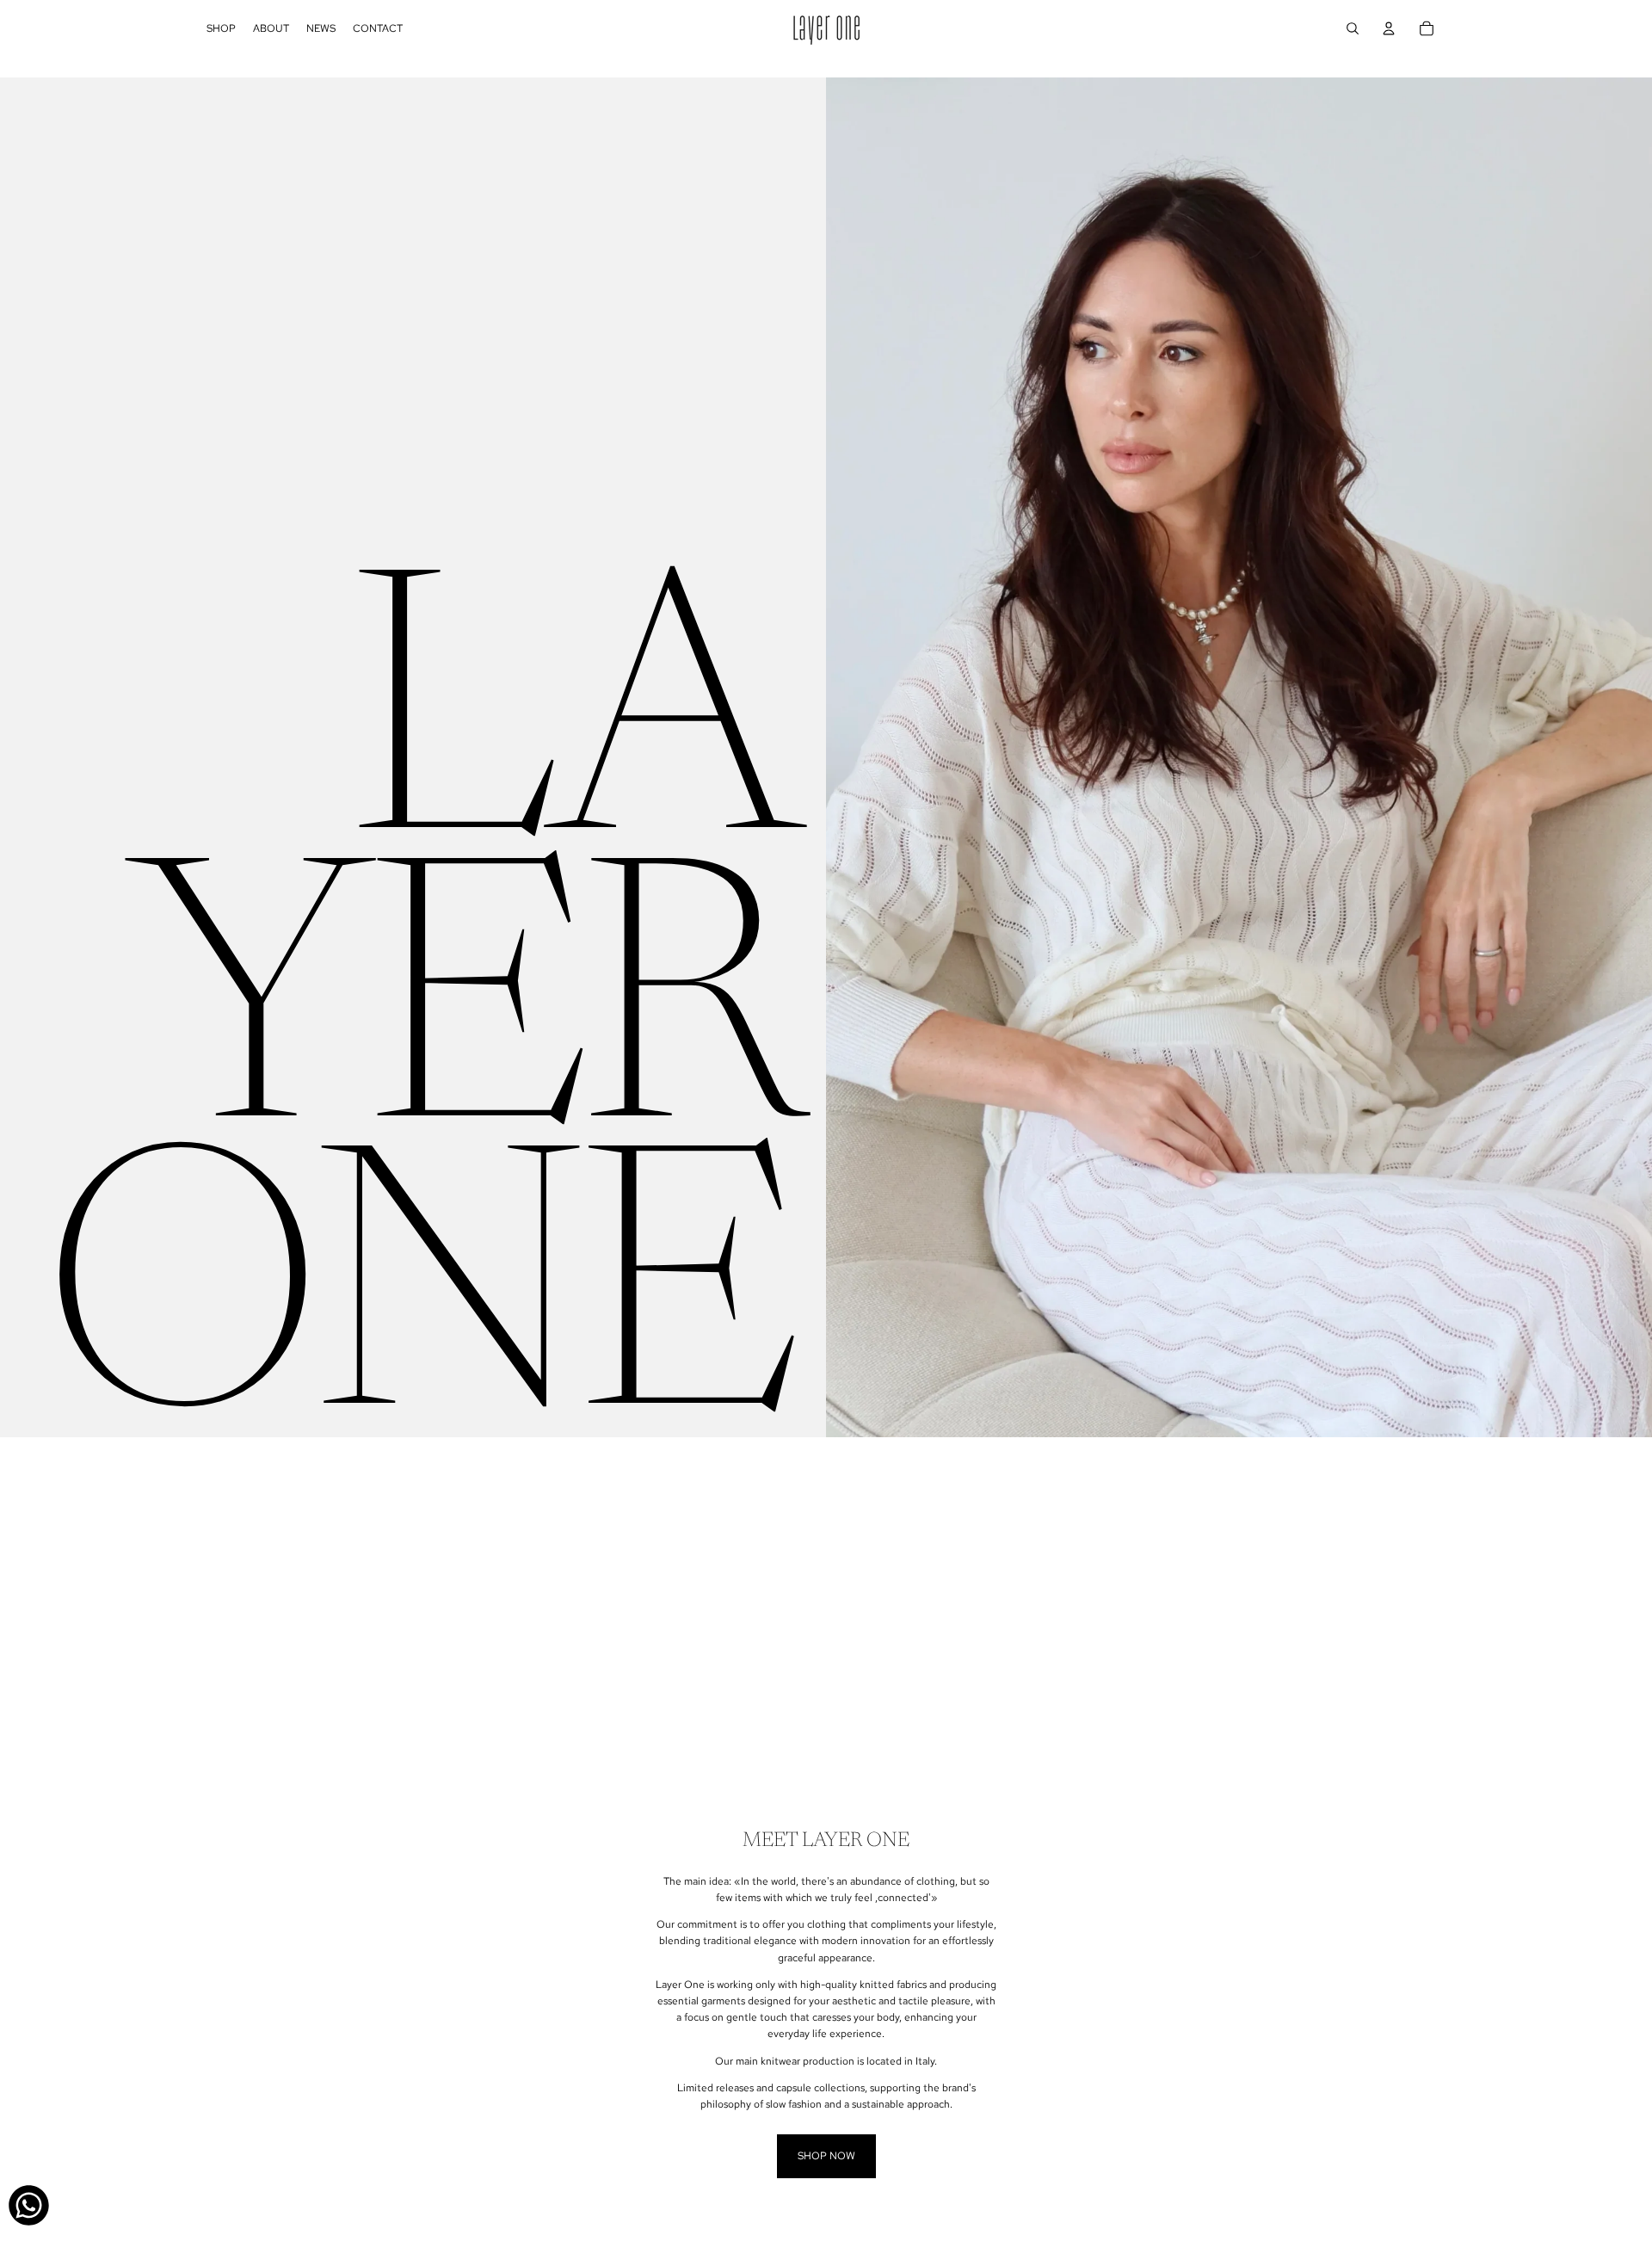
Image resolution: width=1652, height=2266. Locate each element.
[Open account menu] (1389, 28)
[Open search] (1353, 28)
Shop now (826, 2156)
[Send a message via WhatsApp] (29, 2205)
